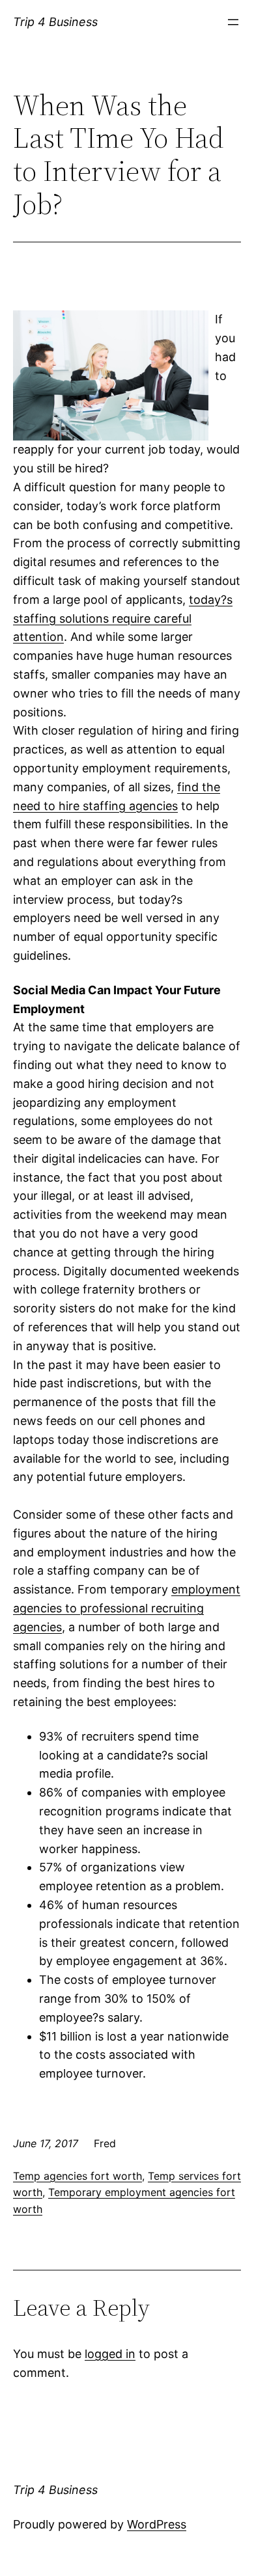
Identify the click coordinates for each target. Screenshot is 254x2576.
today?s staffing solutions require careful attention (123, 618)
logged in (110, 2354)
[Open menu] (233, 22)
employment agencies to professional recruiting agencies (127, 1608)
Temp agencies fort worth (78, 2176)
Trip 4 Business (55, 22)
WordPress (157, 2524)
